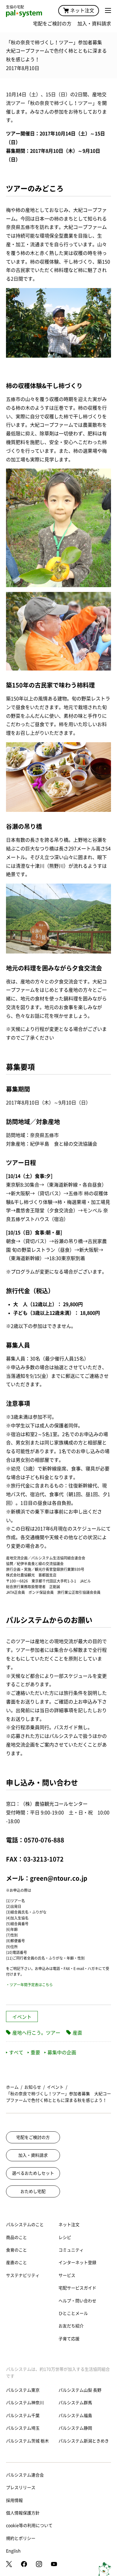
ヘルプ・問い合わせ (77, 2301)
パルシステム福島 (75, 2416)
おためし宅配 (33, 2191)
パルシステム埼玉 (23, 2428)
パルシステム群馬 (75, 2403)
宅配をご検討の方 (52, 24)
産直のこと (16, 2263)
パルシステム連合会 (25, 2475)
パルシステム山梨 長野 (80, 2390)
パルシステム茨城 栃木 (27, 2441)
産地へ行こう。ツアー (36, 2033)
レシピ (65, 2237)
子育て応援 (69, 2339)
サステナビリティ (23, 2275)
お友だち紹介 (71, 2326)
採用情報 (14, 2500)
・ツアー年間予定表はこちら (29, 1985)
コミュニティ (71, 2250)
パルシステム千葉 (23, 2416)
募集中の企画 (62, 2052)
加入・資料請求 (94, 24)
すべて (16, 2052)
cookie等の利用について (29, 2526)
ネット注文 (82, 10)
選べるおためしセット (33, 2173)
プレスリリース (21, 2488)
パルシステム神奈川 (25, 2403)
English (13, 2551)
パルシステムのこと (25, 2225)
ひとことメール (73, 2313)
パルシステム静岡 (75, 2428)
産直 (77, 2033)
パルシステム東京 (23, 2390)
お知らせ (33, 2087)
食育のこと (16, 2250)
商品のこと (16, 2237)
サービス (67, 2275)
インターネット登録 (77, 2263)
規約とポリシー (21, 2538)
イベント (22, 2017)
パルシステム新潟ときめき (84, 2441)
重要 (35, 2052)
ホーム (12, 2087)
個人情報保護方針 (23, 2513)
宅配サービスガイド (77, 2288)
